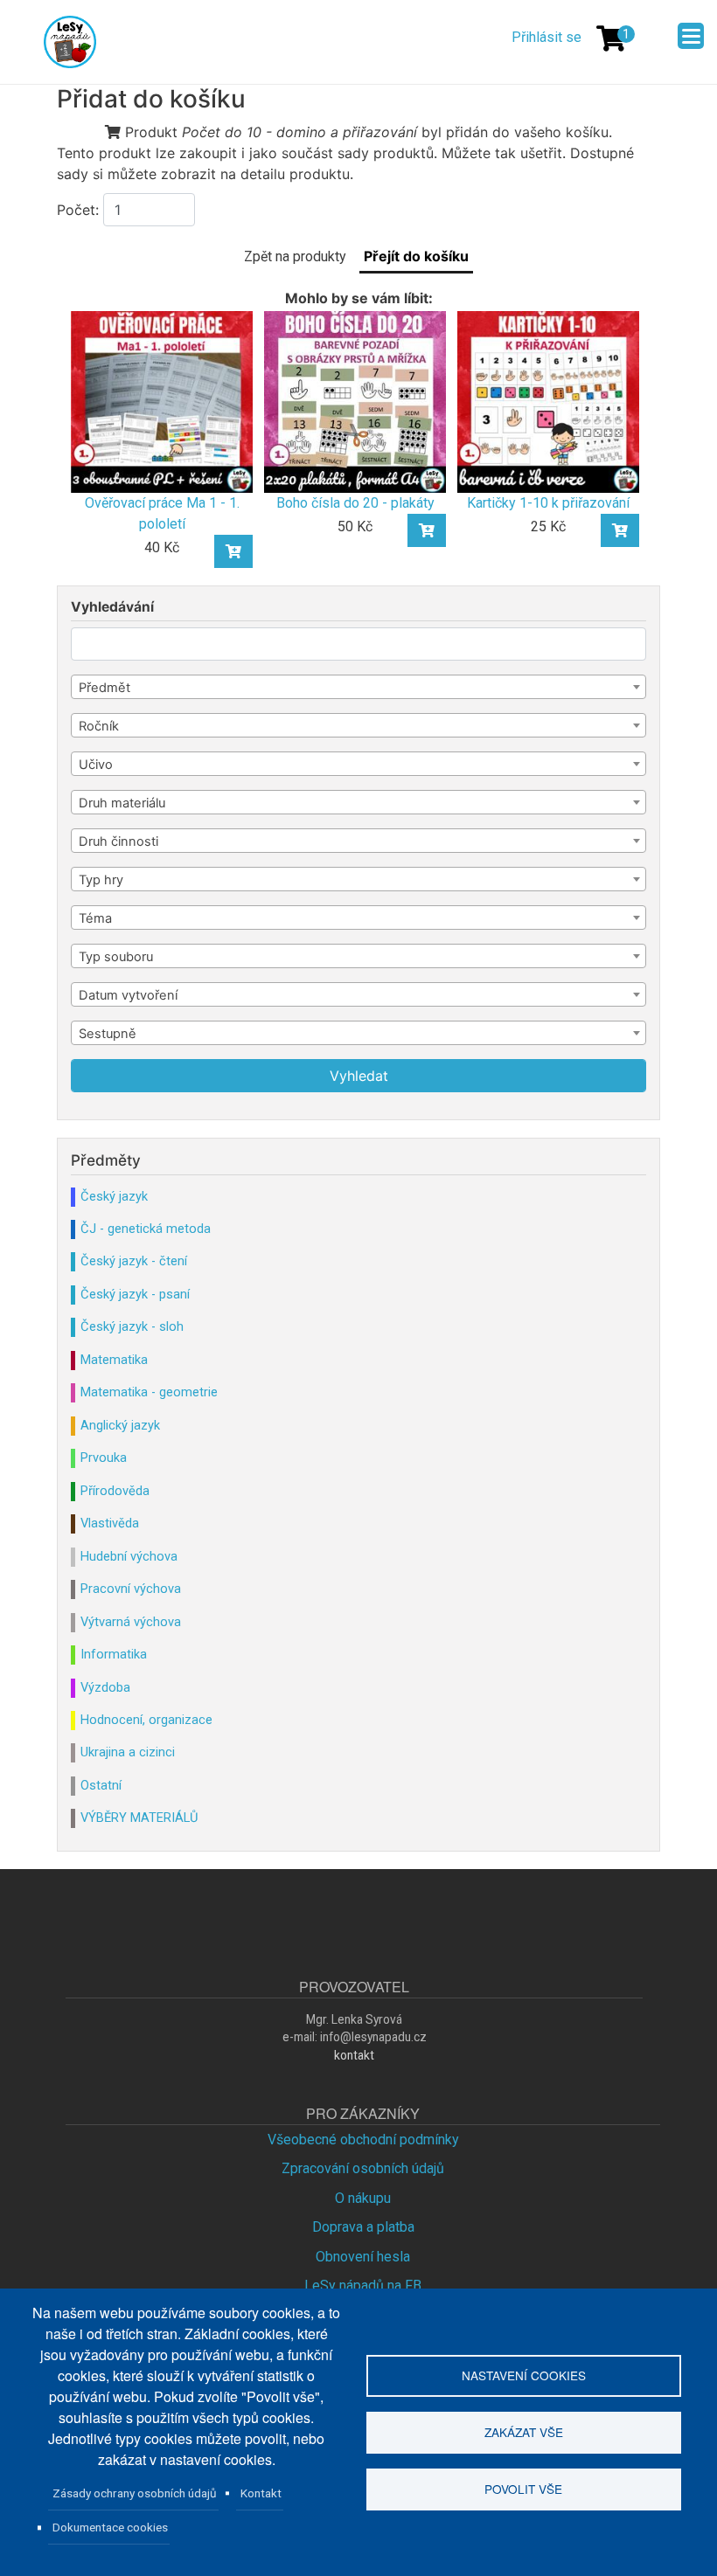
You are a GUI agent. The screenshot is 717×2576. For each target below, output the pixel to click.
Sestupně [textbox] (108, 1034)
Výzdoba (105, 1687)
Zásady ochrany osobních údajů (135, 2493)
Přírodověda (115, 1491)
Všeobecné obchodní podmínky (363, 2140)
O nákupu (363, 2198)
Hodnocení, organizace (146, 1720)
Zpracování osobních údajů (363, 2168)
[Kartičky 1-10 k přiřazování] (548, 401)
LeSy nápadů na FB (363, 2285)
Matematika (114, 1360)
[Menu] (691, 36)
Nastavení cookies (524, 2375)
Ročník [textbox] (99, 726)
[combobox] (358, 687)
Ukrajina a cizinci (128, 1752)
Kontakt (261, 2493)
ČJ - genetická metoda (146, 1229)
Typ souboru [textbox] (116, 957)
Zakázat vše (524, 2432)
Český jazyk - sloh (132, 1326)
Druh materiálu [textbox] (122, 803)
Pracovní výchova (131, 1589)
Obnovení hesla (363, 2257)
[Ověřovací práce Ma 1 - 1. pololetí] (162, 401)
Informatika (114, 1654)
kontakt (354, 2055)
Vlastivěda (110, 1523)
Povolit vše (523, 2489)
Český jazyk (114, 1196)
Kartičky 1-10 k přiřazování (548, 503)
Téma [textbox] (95, 918)
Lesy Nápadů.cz (72, 42)
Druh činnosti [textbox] (118, 841)
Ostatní (101, 1785)
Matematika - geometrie (149, 1392)
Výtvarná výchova (131, 1622)
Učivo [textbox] (96, 765)
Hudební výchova (129, 1556)
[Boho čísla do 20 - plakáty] (355, 401)
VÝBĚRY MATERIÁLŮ (139, 1818)
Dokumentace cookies (110, 2527)
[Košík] (611, 38)
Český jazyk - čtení (134, 1261)
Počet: (78, 210)
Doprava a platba (363, 2227)
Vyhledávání (112, 607)
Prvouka (104, 1458)
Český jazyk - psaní (135, 1294)
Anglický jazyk (120, 1425)
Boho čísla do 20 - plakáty (355, 503)
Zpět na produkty (295, 256)
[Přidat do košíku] (233, 551)
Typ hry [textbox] (101, 880)
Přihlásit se (546, 37)
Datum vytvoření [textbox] (128, 995)
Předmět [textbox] (104, 688)
